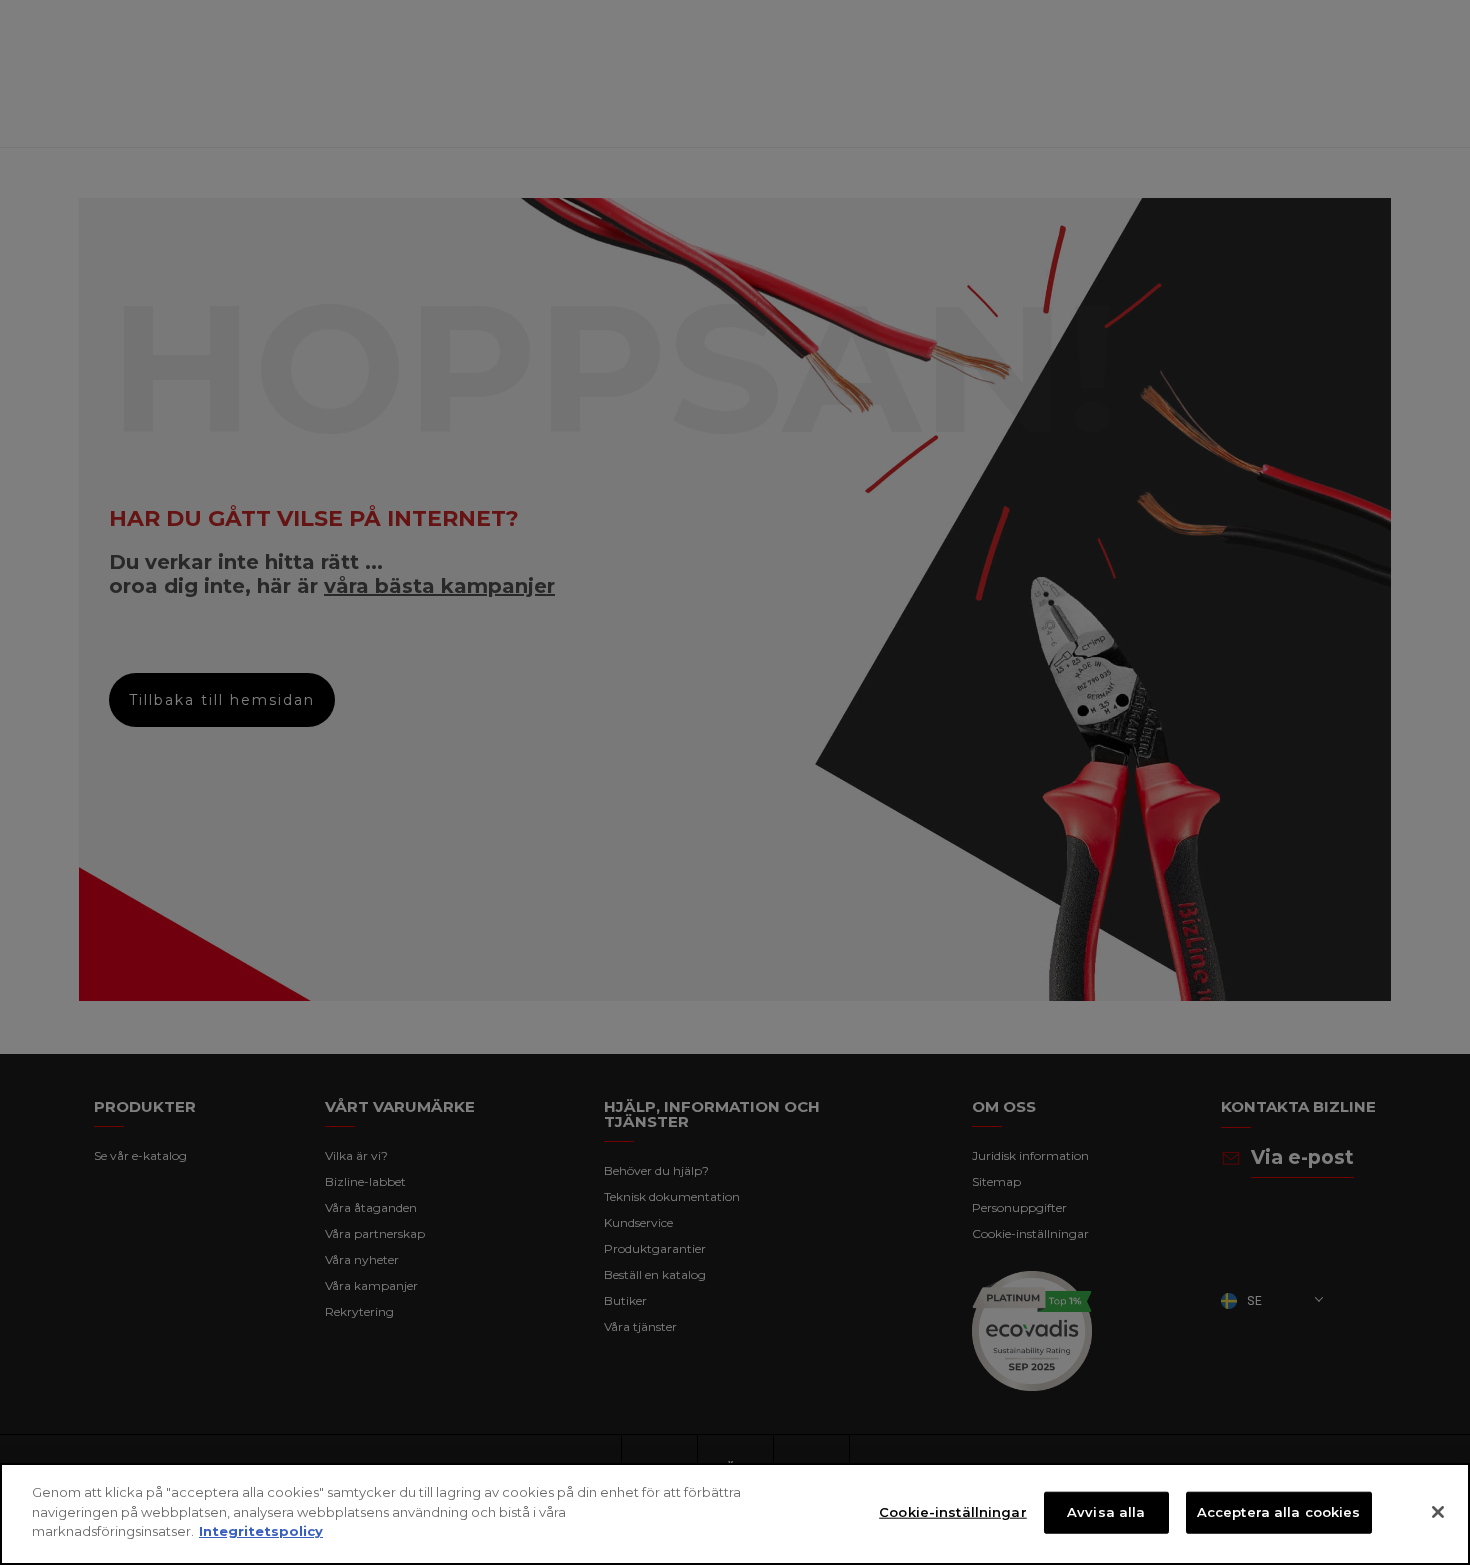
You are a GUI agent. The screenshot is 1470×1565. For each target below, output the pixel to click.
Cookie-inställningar (953, 1512)
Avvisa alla (1106, 1512)
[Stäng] (1438, 1512)
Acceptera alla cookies (1279, 1512)
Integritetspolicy (261, 1531)
